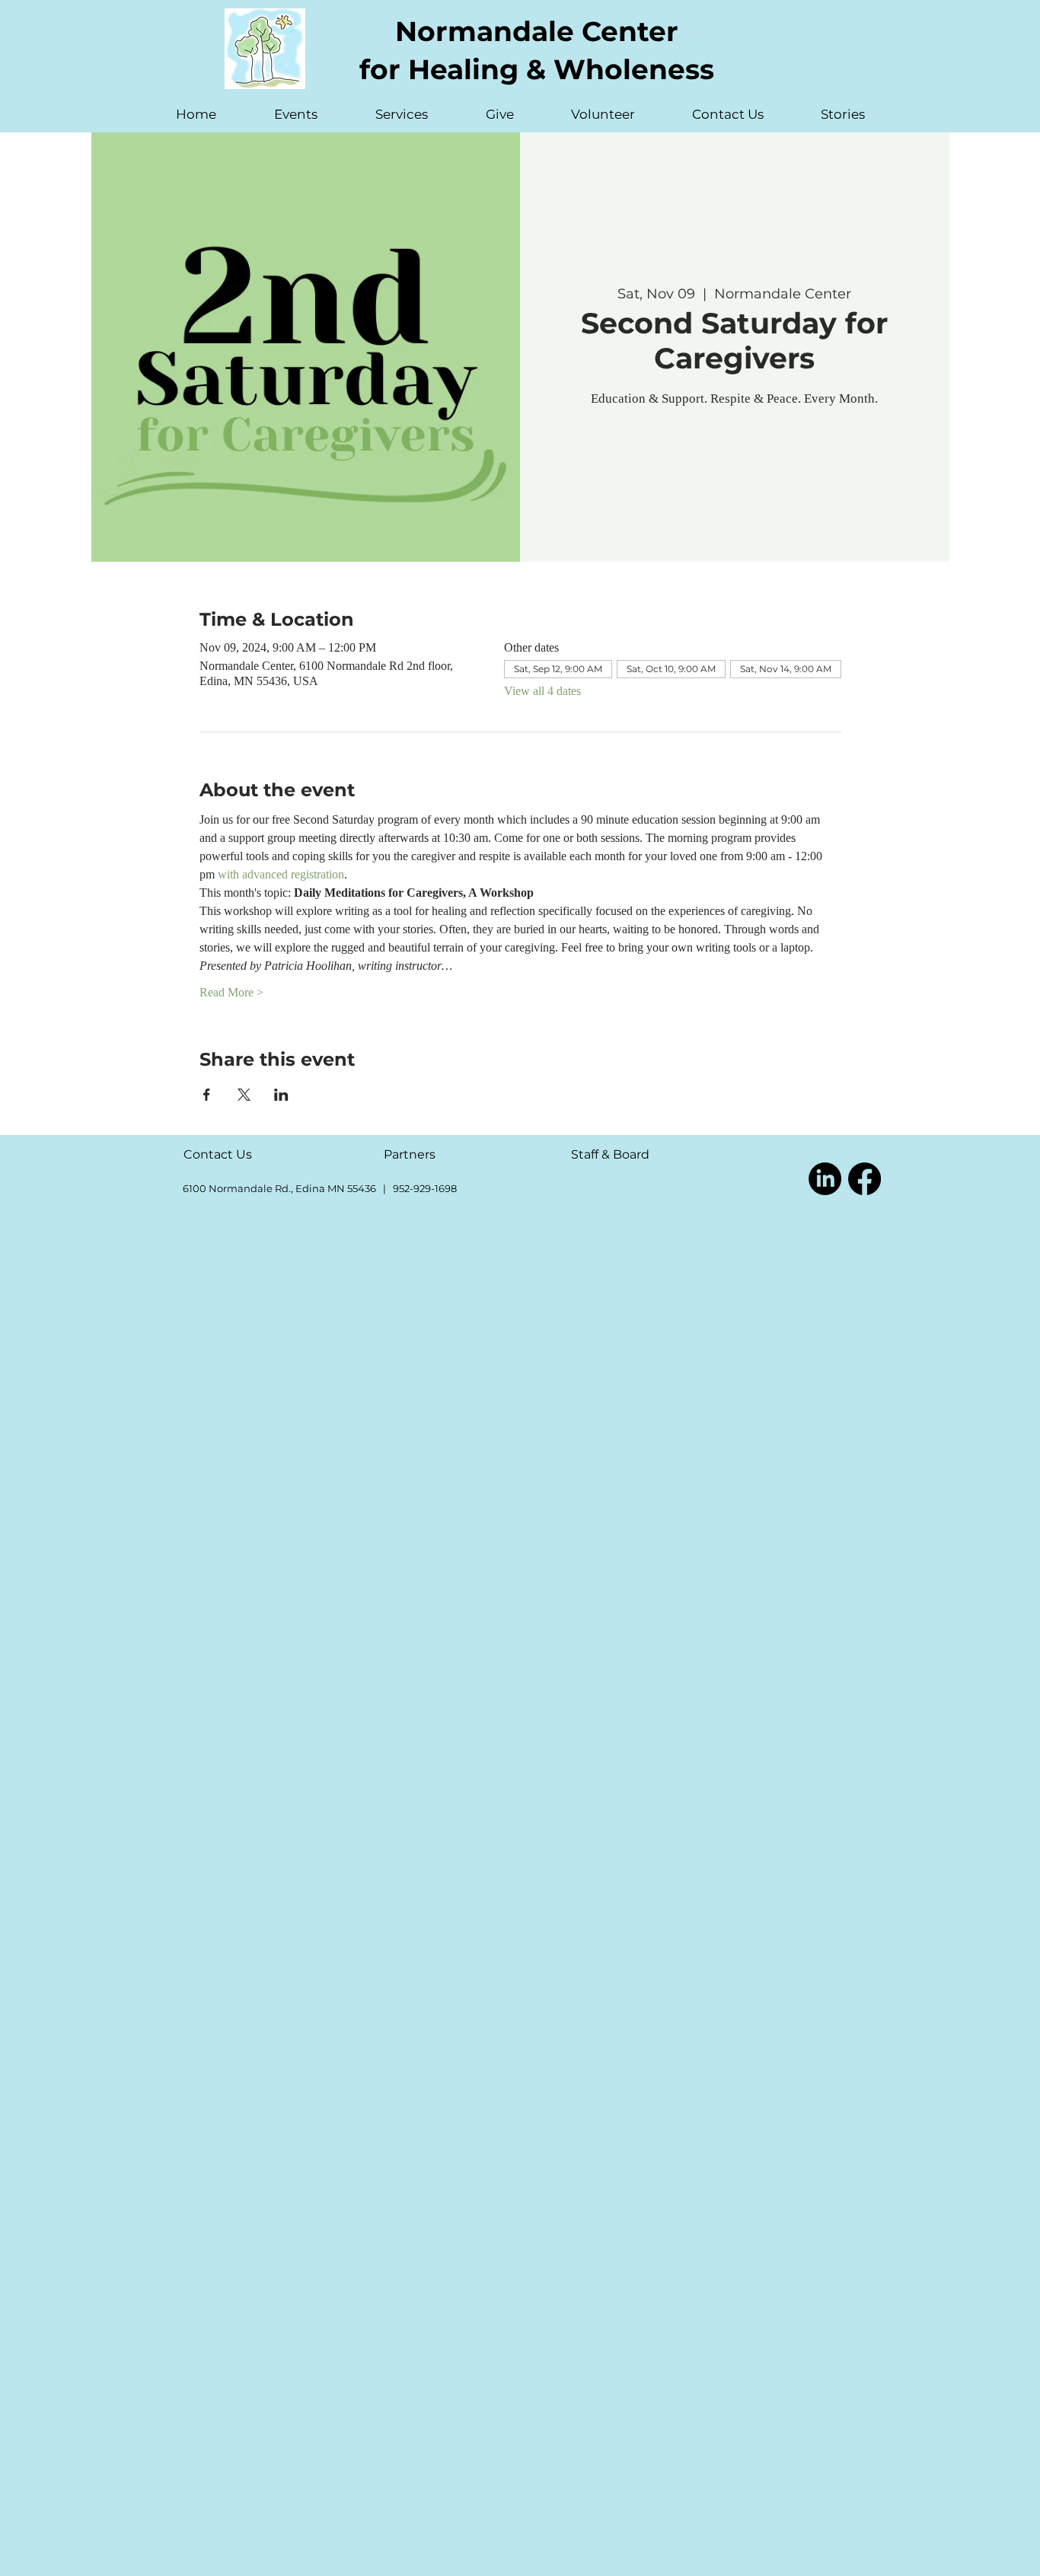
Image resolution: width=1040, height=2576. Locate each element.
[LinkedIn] (825, 1179)
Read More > (231, 992)
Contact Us (218, 1154)
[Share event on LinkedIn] (281, 1095)
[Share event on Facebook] (207, 1095)
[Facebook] (865, 1179)
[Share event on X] (244, 1095)
